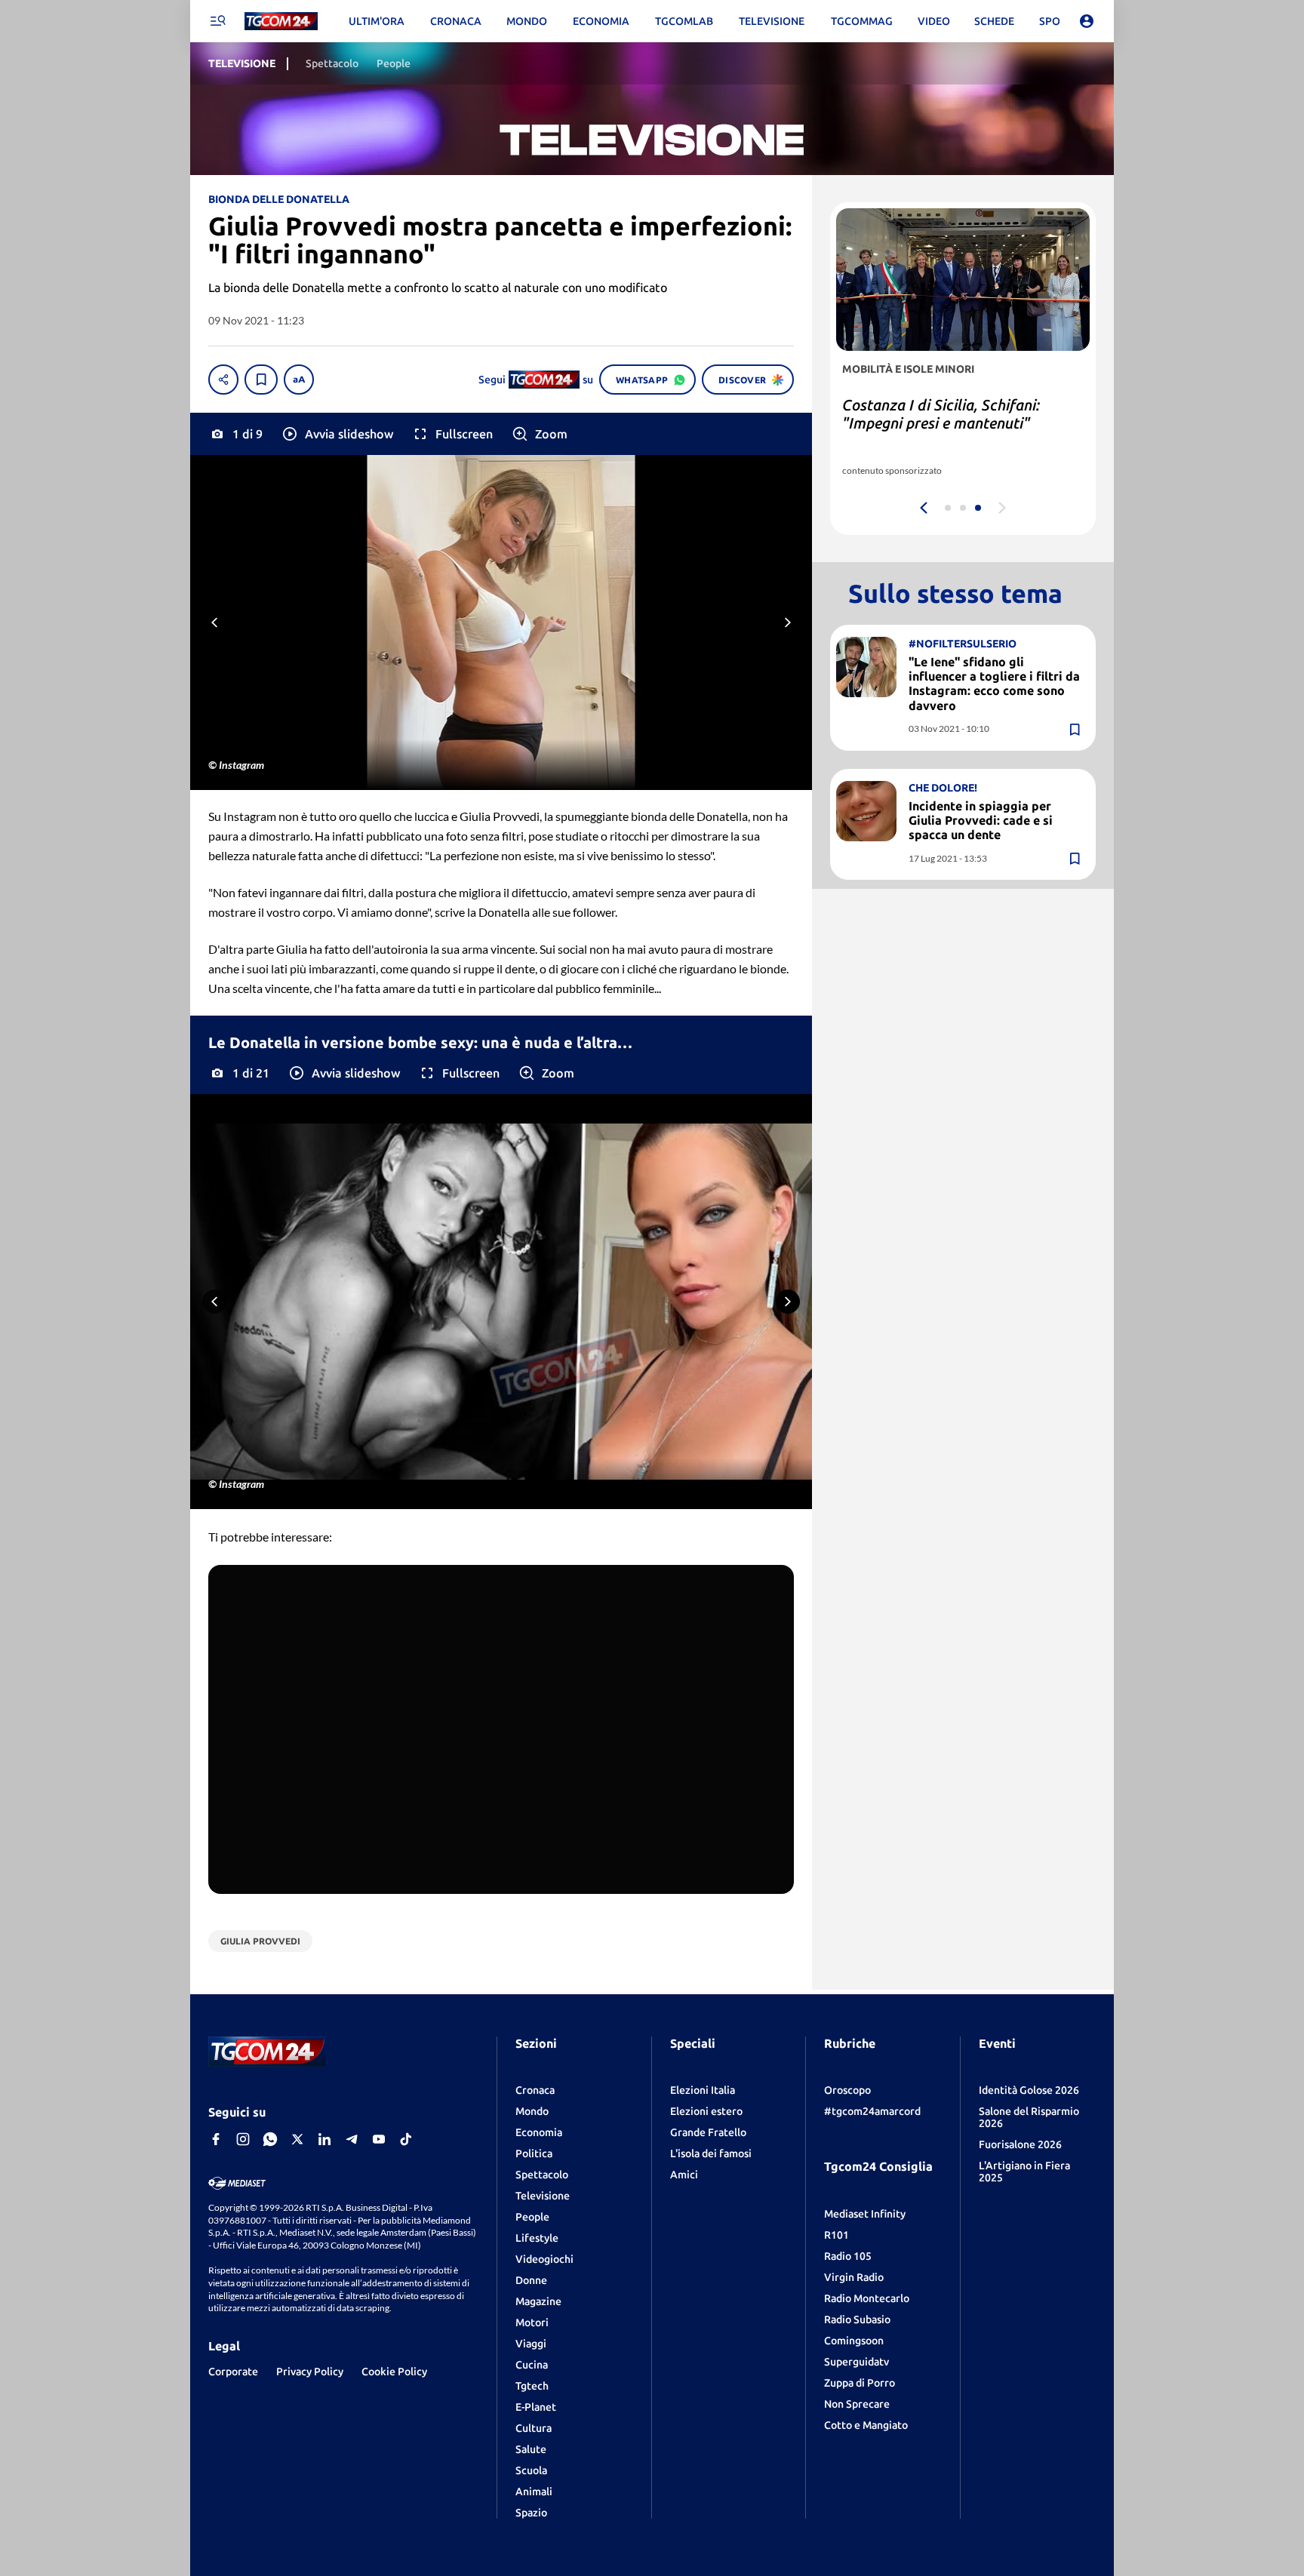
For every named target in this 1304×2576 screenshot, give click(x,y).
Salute (531, 2449)
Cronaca (535, 2090)
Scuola (531, 2470)
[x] (297, 2139)
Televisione (543, 2196)
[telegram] (352, 2139)
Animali (534, 2491)
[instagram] (243, 2139)
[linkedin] (324, 2139)
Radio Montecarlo (867, 2298)
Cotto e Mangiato (866, 2425)
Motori (532, 2322)
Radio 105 (848, 2256)
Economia (539, 2132)
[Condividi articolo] (223, 380)
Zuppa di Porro (860, 2383)
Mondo (532, 2111)
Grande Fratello (708, 2132)
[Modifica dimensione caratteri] (299, 380)
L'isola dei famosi (711, 2153)
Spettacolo (542, 2175)
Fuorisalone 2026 (1020, 2144)
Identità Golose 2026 (1029, 2090)
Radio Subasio (857, 2319)
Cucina (532, 2365)
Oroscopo (847, 2090)
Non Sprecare (857, 2404)
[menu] (217, 21)
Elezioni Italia (703, 2090)
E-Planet (536, 2407)
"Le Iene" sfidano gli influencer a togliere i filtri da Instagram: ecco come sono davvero (994, 684)
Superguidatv (857, 2362)
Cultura (534, 2428)
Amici (684, 2175)
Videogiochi (544, 2259)
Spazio (531, 2513)
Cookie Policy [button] (394, 2372)
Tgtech (532, 2386)
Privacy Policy (310, 2372)
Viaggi (531, 2344)
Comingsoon (854, 2341)
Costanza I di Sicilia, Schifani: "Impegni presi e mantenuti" (941, 414)
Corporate (233, 2372)
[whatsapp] (270, 2139)
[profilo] (1087, 21)
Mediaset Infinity (865, 2214)
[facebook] (216, 2139)
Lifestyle (537, 2238)
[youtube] (379, 2139)
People (532, 2217)
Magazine (538, 2301)
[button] (337, 434)
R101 (837, 2235)
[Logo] (281, 22)
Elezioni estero (706, 2111)
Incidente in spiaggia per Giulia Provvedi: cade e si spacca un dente (981, 820)
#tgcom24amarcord (872, 2111)
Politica (534, 2153)
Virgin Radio (854, 2277)
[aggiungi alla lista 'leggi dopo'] (261, 380)
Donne (531, 2280)
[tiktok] (406, 2139)
